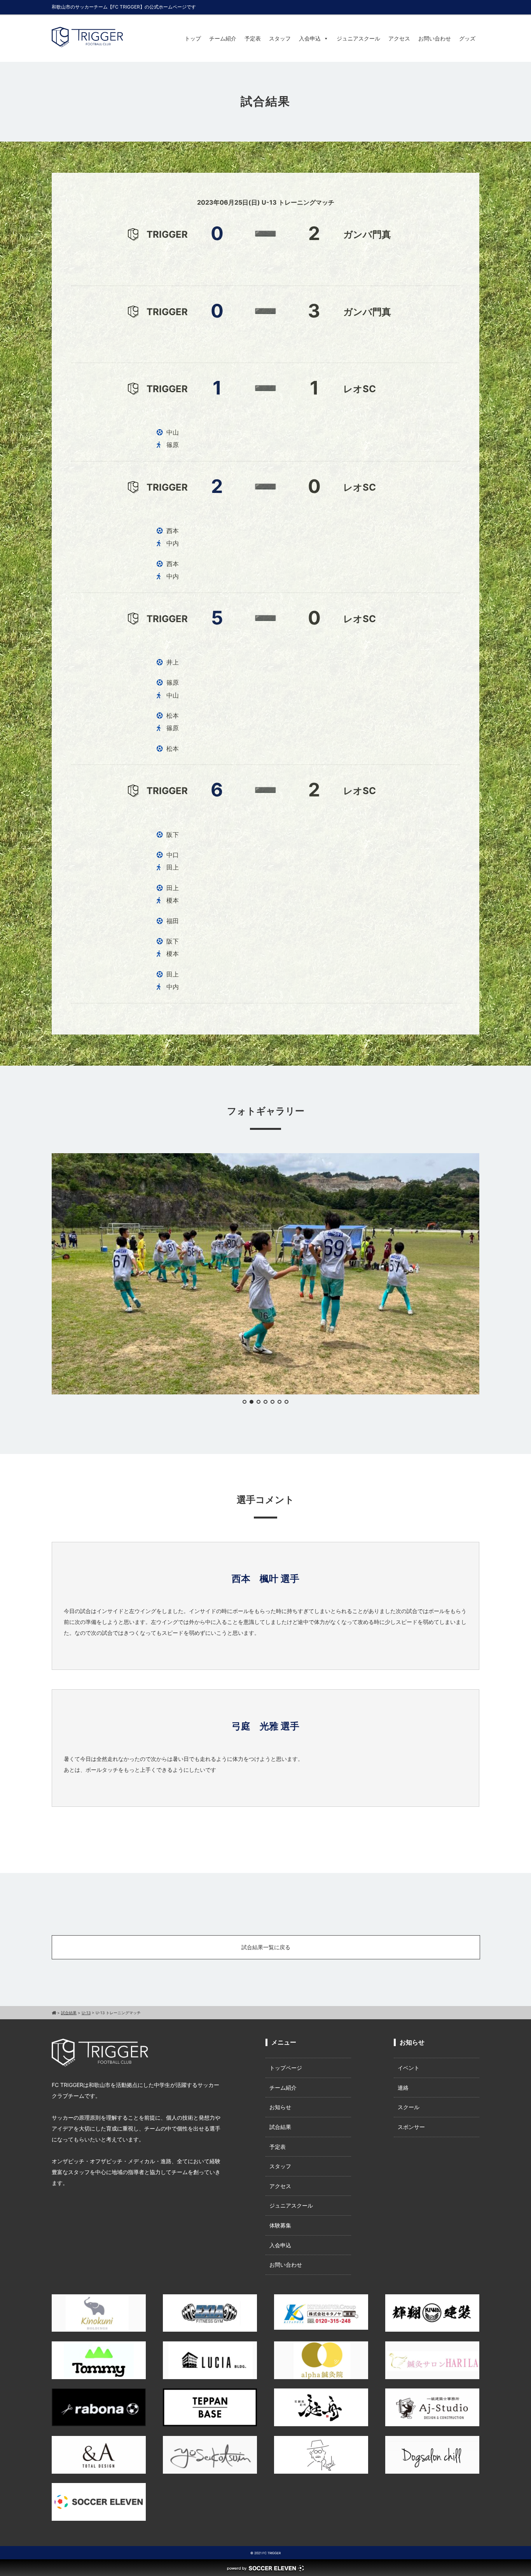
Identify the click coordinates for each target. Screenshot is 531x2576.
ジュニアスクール (358, 38)
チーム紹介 (223, 38)
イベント (409, 2068)
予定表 (253, 38)
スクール (409, 2107)
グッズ (467, 38)
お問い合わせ (435, 38)
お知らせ (280, 2107)
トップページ (286, 2068)
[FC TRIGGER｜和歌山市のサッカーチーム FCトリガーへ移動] (54, 2013)
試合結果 (280, 2127)
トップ (193, 38)
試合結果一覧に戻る (266, 1947)
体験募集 (280, 2225)
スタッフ (280, 38)
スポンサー (411, 2127)
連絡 (403, 2088)
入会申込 (310, 38)
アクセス (399, 38)
